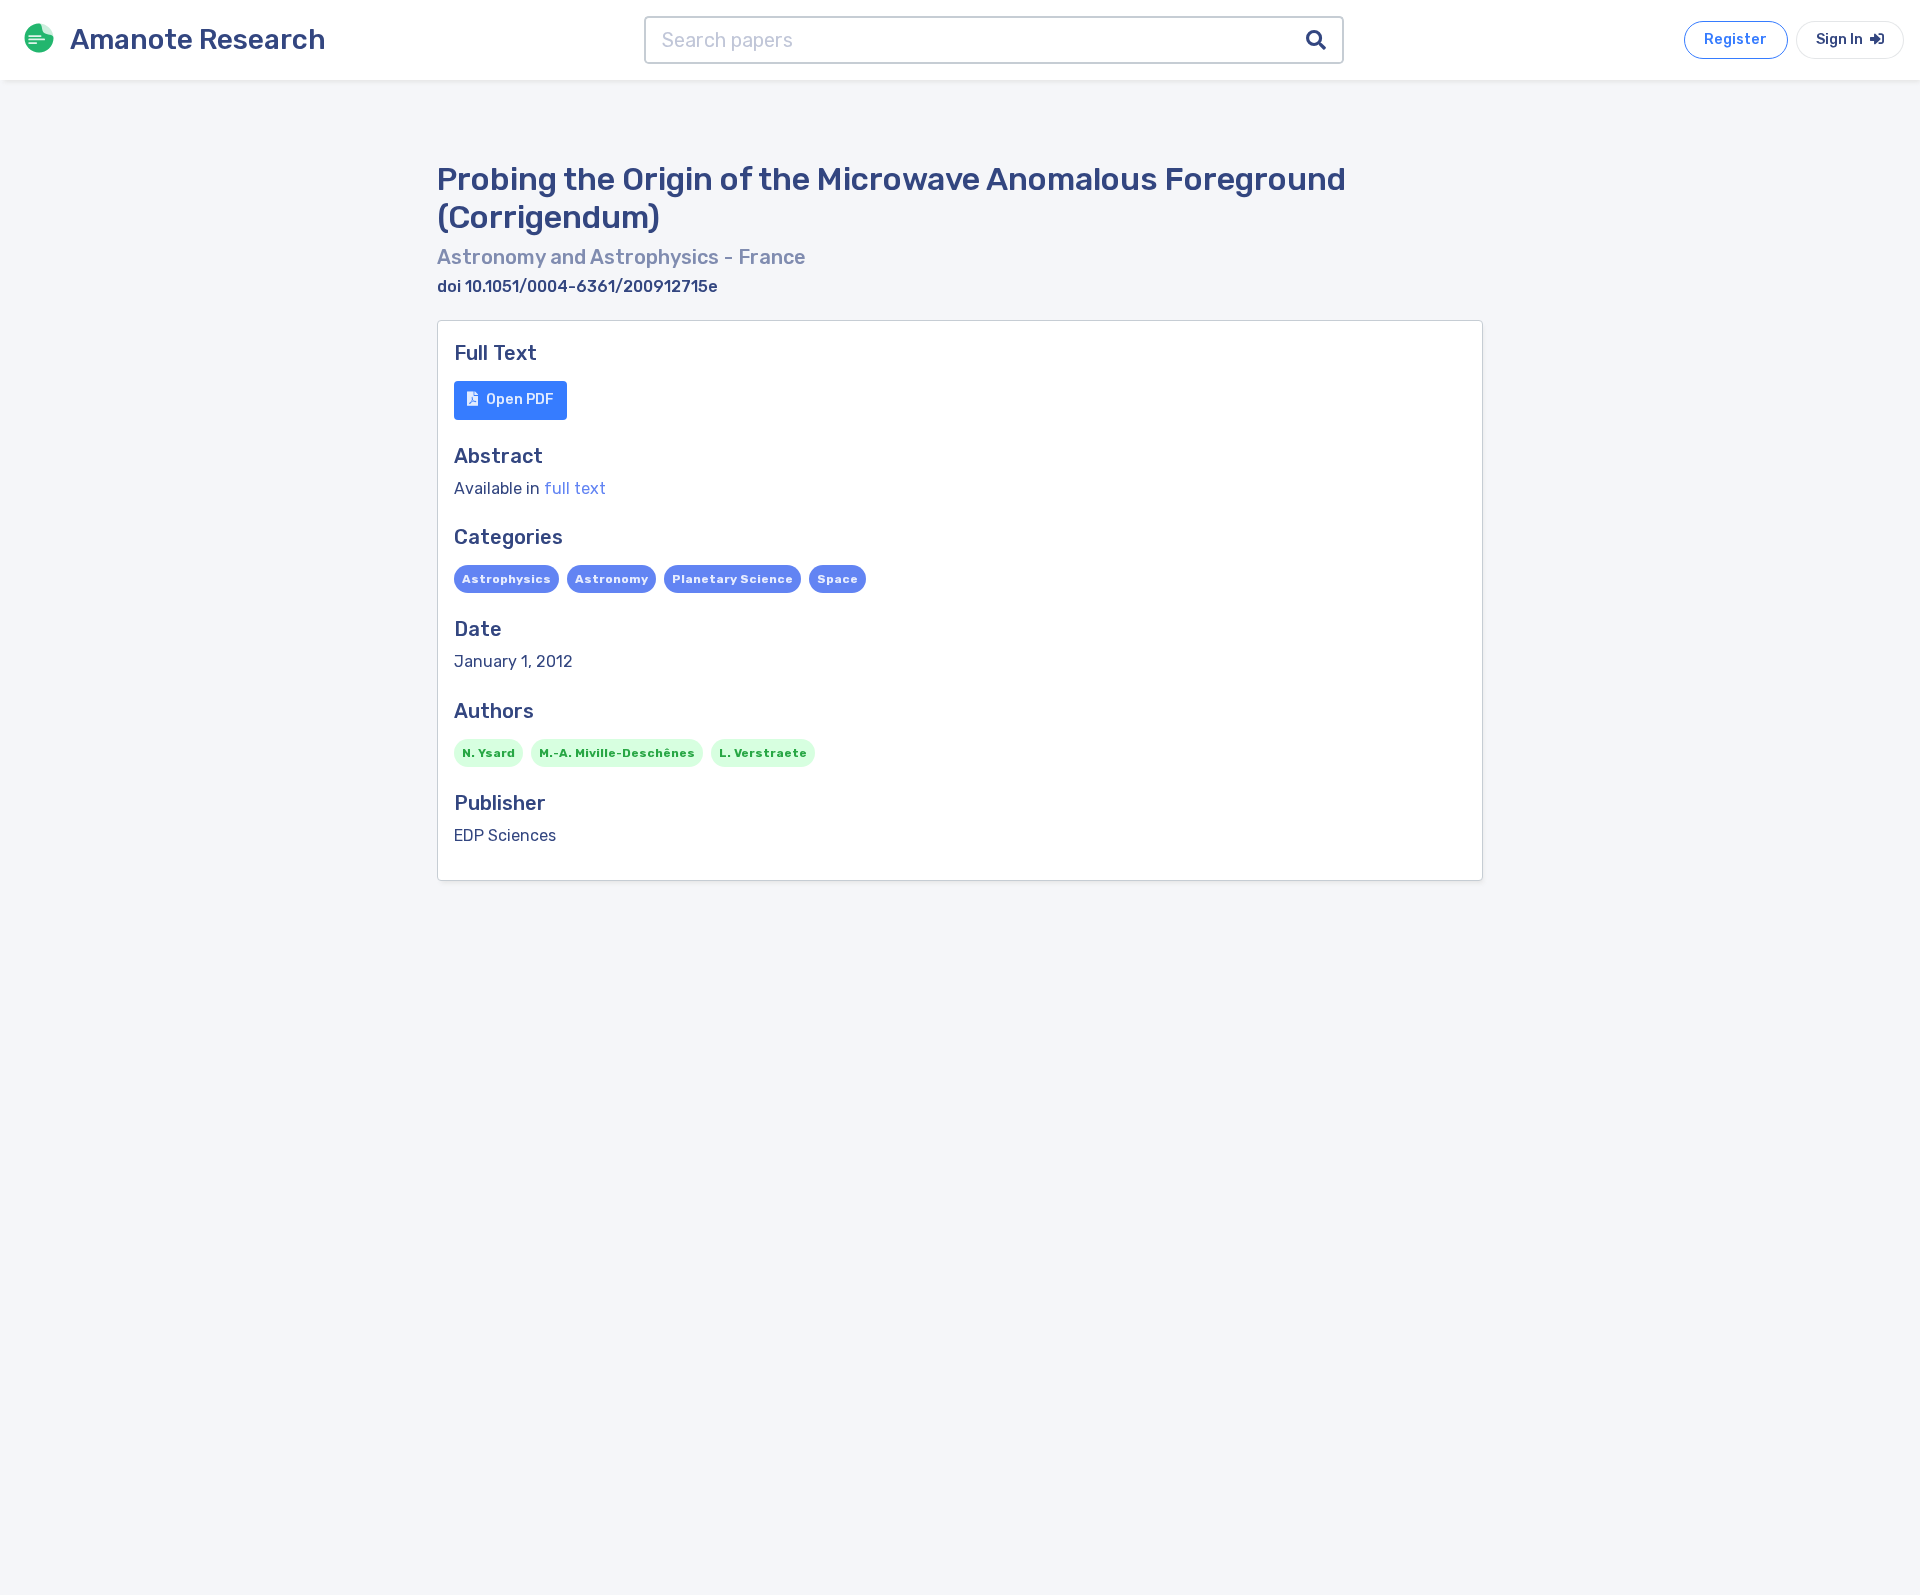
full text (575, 488)
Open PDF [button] (520, 399)
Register (1735, 39)
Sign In (1841, 39)
